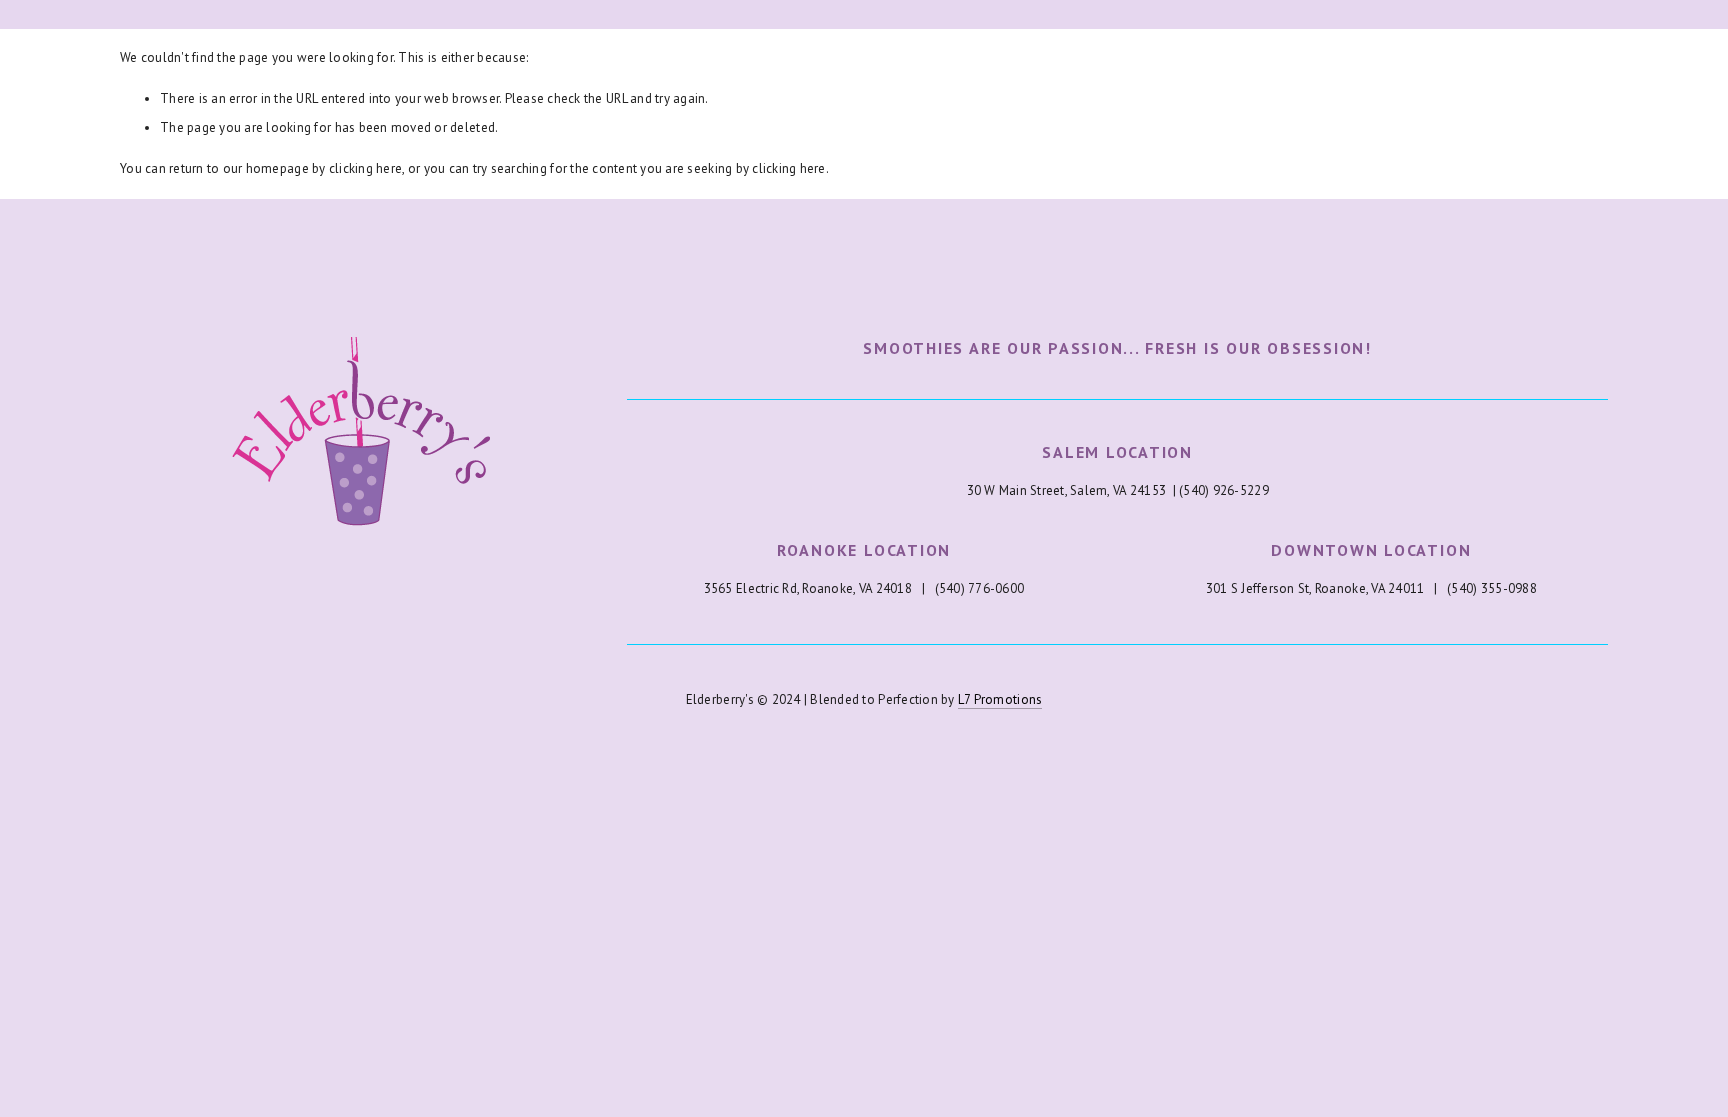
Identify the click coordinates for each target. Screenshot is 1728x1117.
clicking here (365, 168)
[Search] (282, 14)
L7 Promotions (1000, 699)
